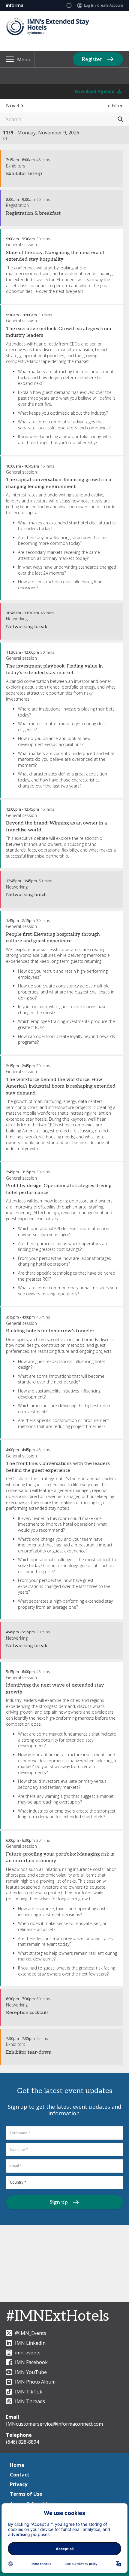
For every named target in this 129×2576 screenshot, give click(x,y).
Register (92, 59)
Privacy (19, 2484)
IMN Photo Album (35, 2382)
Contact (20, 2475)
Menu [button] (24, 60)
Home (17, 2465)
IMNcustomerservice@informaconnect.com (54, 2424)
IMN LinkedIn (30, 2343)
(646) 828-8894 (22, 2442)
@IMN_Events (31, 2333)
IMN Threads (30, 2401)
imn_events (28, 2353)
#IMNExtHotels (58, 2316)
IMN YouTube (31, 2372)
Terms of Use (26, 2494)
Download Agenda (95, 91)
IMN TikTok (29, 2392)
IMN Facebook (31, 2362)
